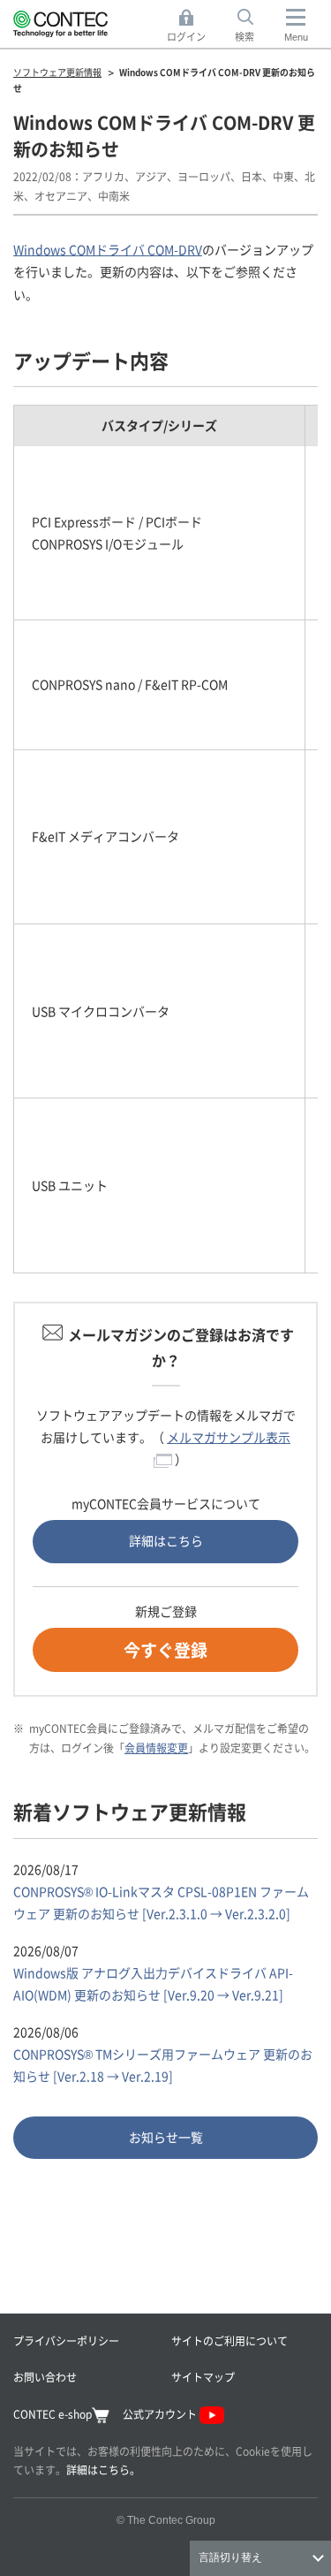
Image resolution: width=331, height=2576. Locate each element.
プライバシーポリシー (66, 2340)
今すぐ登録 (165, 1649)
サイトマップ (203, 2377)
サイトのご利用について (229, 2340)
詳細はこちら (166, 1540)
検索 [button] (254, 27)
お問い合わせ (45, 2377)
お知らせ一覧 (166, 2137)
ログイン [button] (191, 27)
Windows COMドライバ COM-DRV (108, 249)
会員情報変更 (156, 1748)
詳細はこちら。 (103, 2470)
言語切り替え (230, 2557)
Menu (296, 37)
